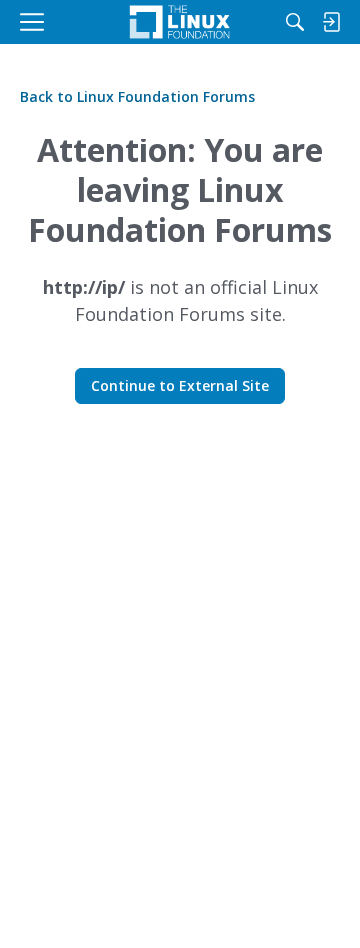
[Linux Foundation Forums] (180, 22)
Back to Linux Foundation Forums (137, 96)
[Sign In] (331, 22)
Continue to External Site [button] (180, 385)
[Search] (295, 22)
